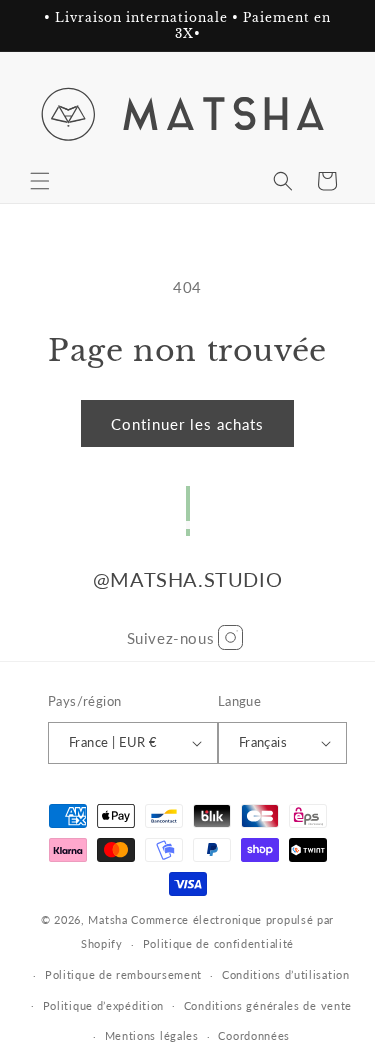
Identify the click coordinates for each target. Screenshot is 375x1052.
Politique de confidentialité (219, 943)
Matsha (107, 919)
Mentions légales (152, 1035)
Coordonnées (254, 1035)
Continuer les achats (187, 424)
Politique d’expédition (103, 1005)
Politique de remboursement (123, 974)
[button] (40, 181)
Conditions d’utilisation (286, 974)
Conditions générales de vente (268, 1005)
